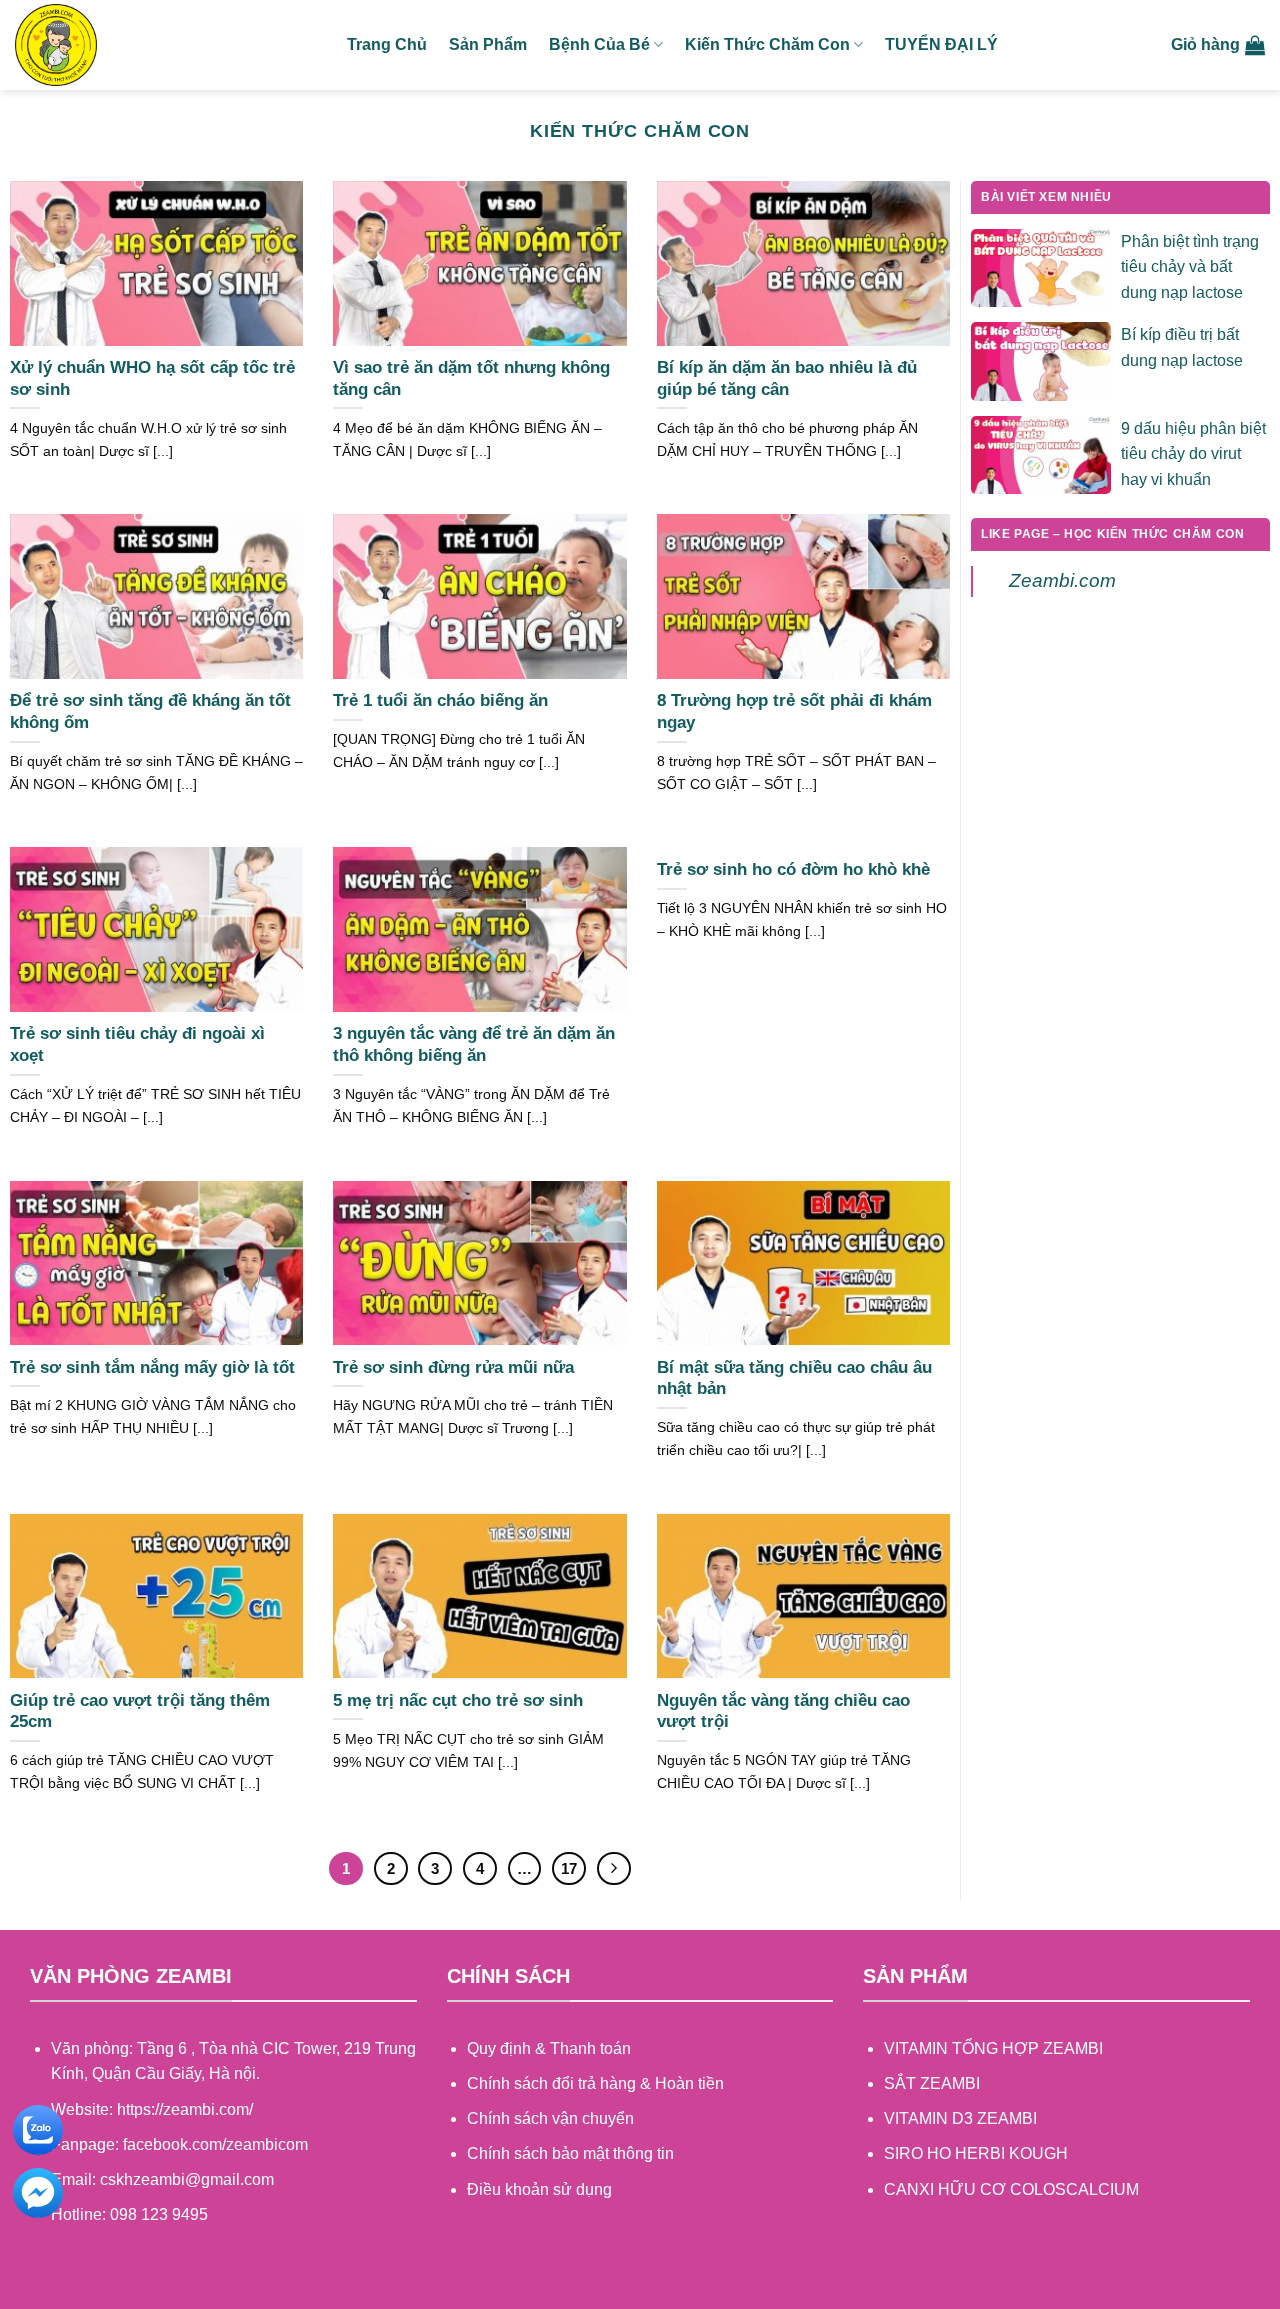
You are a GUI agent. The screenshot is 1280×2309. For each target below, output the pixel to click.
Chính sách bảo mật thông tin (570, 2153)
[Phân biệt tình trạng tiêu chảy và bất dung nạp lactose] (1041, 266)
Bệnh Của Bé (599, 44)
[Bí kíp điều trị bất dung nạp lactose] (1041, 360)
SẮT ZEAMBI (932, 2083)
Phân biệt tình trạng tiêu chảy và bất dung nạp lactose (1190, 267)
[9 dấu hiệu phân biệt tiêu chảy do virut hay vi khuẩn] (1041, 453)
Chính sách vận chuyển (550, 2118)
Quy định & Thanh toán (549, 2048)
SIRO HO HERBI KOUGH (976, 2153)
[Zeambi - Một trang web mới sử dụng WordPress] (166, 45)
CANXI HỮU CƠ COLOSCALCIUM (1011, 2189)
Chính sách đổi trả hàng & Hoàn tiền (595, 2083)
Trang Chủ (387, 44)
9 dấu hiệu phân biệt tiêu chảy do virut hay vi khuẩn (1193, 454)
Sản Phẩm (488, 44)
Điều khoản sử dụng (539, 2189)
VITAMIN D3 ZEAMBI (960, 2118)
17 (569, 1868)
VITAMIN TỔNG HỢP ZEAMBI (993, 2048)
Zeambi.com (1062, 580)
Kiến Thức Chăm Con (767, 44)
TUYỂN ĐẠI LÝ (941, 44)
